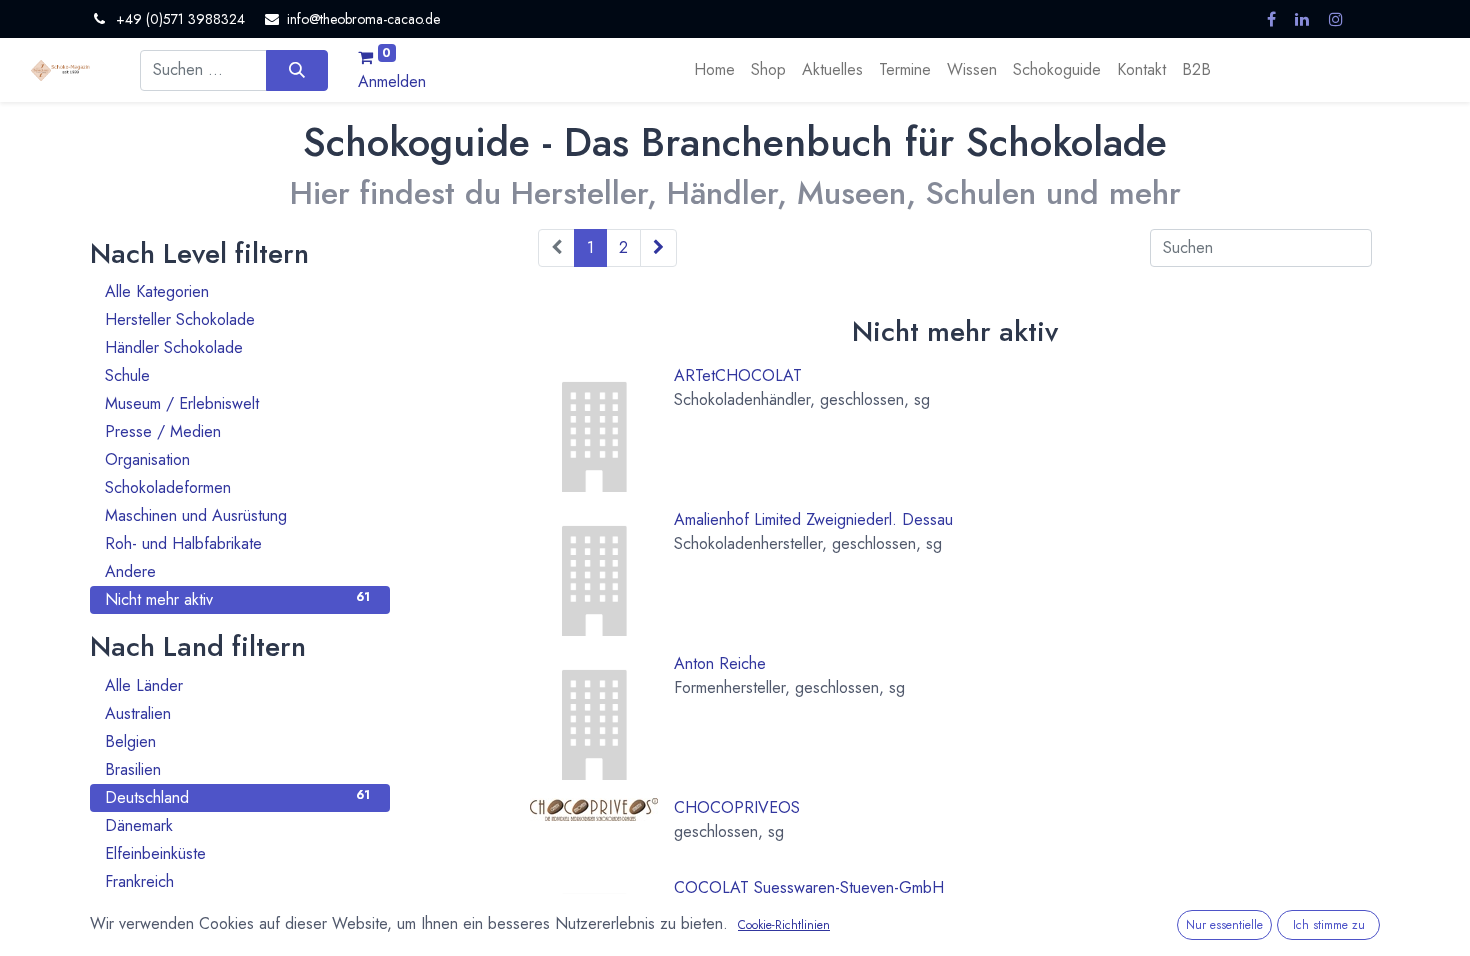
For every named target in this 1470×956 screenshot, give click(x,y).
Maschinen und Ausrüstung (237, 515)
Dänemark (237, 825)
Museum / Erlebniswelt (237, 403)
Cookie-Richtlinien (784, 925)
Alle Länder (237, 685)
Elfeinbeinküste (237, 853)
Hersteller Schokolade (237, 319)
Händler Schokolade (237, 347)
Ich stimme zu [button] (1329, 925)
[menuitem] (714, 70)
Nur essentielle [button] (1224, 925)
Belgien (237, 741)
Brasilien (237, 769)
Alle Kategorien (237, 291)
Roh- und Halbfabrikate (237, 543)
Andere (237, 571)
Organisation (237, 459)
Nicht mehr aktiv (237, 599)
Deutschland (237, 797)
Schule (237, 375)
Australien (237, 713)
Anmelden (392, 81)
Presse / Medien (237, 431)
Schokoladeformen (237, 487)
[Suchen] (296, 70)
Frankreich (237, 881)
